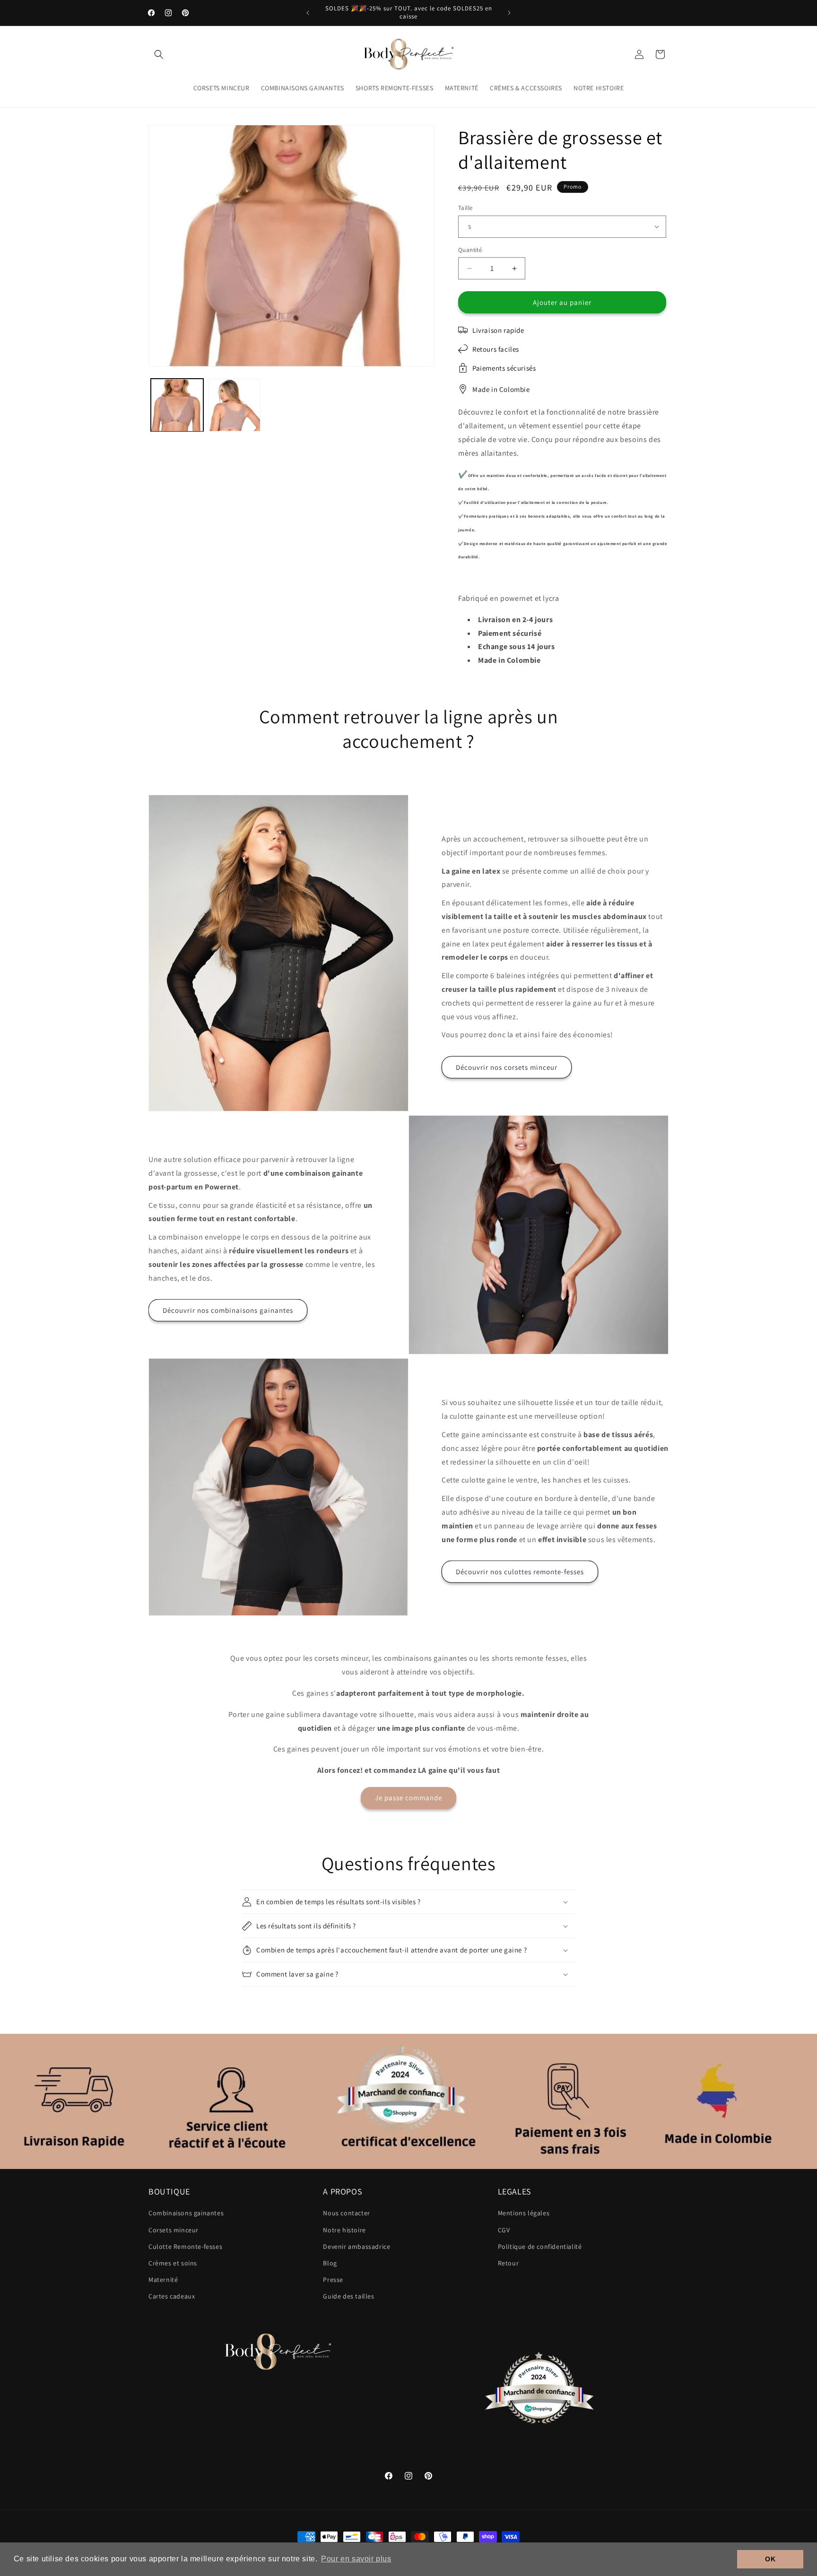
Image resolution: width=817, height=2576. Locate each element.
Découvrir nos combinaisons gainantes (228, 1310)
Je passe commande (408, 1798)
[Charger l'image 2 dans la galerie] (234, 405)
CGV (504, 2230)
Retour (508, 2263)
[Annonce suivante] (509, 13)
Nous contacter (346, 2213)
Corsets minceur (174, 2230)
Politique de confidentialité (540, 2246)
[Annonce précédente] (308, 13)
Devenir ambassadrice (356, 2246)
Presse (333, 2280)
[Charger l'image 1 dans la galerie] (177, 405)
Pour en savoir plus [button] (356, 2559)
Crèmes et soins (173, 2263)
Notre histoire (344, 2230)
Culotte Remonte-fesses (185, 2246)
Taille (465, 208)
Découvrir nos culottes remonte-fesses (520, 1572)
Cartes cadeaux (172, 2296)
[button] (159, 54)
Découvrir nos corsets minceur (507, 1067)
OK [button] (770, 2559)
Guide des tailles (348, 2296)
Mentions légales (524, 2213)
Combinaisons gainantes (186, 2213)
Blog (330, 2263)
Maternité (163, 2280)
